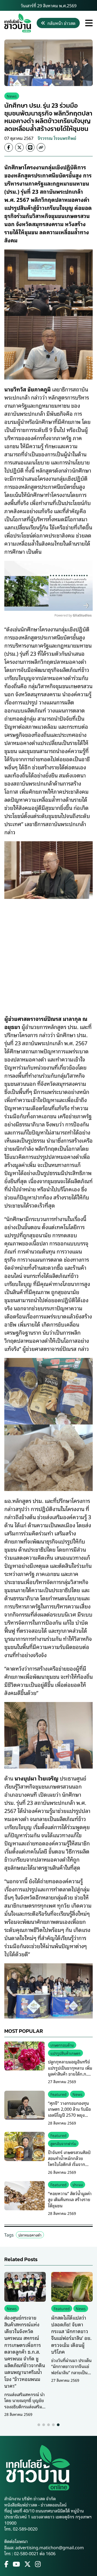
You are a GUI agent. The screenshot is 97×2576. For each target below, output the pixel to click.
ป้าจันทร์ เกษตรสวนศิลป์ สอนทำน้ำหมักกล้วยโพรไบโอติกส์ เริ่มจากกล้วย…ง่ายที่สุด (69, 2161)
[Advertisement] (48, 953)
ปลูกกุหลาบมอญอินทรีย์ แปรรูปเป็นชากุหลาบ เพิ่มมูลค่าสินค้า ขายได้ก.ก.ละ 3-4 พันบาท (70, 2071)
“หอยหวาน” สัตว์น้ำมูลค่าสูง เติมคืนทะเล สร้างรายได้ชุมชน (70, 2199)
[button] (39, 2425)
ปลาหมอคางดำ (30, 2235)
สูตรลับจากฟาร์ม (63, 2143)
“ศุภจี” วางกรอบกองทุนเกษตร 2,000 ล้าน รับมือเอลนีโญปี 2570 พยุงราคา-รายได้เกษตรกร (69, 2112)
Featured (58, 2094)
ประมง (78, 2184)
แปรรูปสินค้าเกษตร (65, 2053)
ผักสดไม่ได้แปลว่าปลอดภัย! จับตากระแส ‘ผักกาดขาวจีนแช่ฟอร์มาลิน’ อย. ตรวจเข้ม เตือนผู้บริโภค (71, 2334)
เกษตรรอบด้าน (62, 2045)
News (12, 96)
